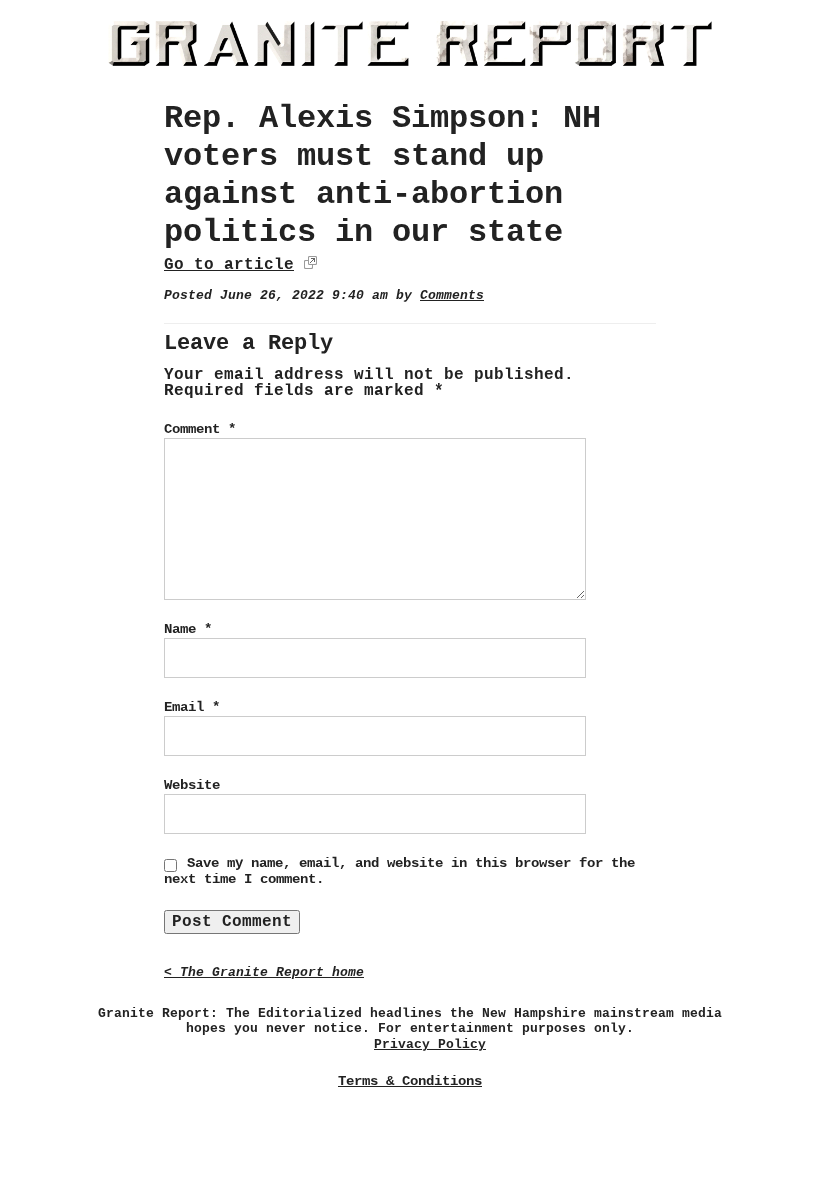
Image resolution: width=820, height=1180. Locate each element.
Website (192, 785)
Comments (452, 295)
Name (188, 629)
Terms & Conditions (410, 1081)
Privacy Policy (430, 1044)
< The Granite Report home (264, 972)
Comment (200, 429)
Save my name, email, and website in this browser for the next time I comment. (399, 871)
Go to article (229, 265)
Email (192, 707)
